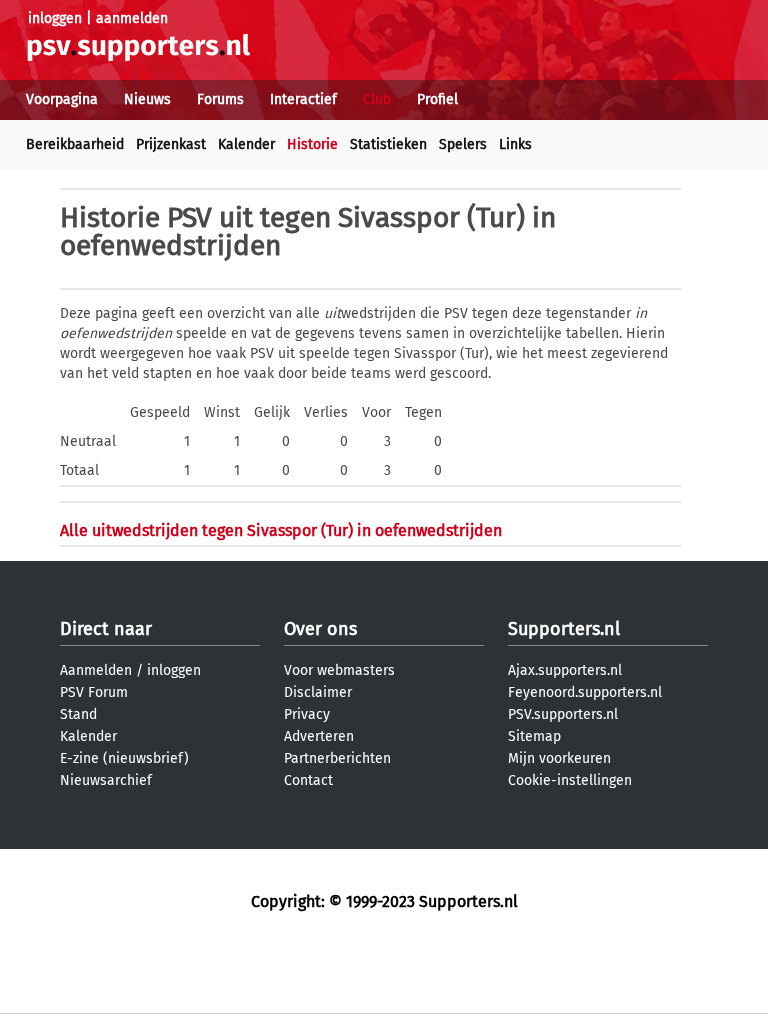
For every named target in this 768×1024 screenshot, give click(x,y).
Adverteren (319, 736)
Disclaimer (318, 692)
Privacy (307, 714)
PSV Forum (94, 692)
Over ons (320, 629)
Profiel (437, 99)
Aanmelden (96, 670)
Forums (220, 99)
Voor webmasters (339, 670)
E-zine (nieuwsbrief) (124, 758)
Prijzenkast (171, 144)
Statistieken (388, 144)
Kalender (246, 144)
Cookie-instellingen (570, 780)
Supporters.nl (564, 629)
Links (515, 144)
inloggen (55, 18)
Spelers (463, 144)
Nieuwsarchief (106, 780)
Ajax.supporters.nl (565, 670)
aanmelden (132, 18)
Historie (312, 144)
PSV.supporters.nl (563, 714)
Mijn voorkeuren (559, 758)
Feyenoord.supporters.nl (585, 692)
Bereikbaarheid (75, 144)
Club (377, 99)
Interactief (303, 99)
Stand (78, 714)
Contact (308, 780)
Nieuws (147, 99)
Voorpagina (62, 99)
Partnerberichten (337, 758)
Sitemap (534, 736)
